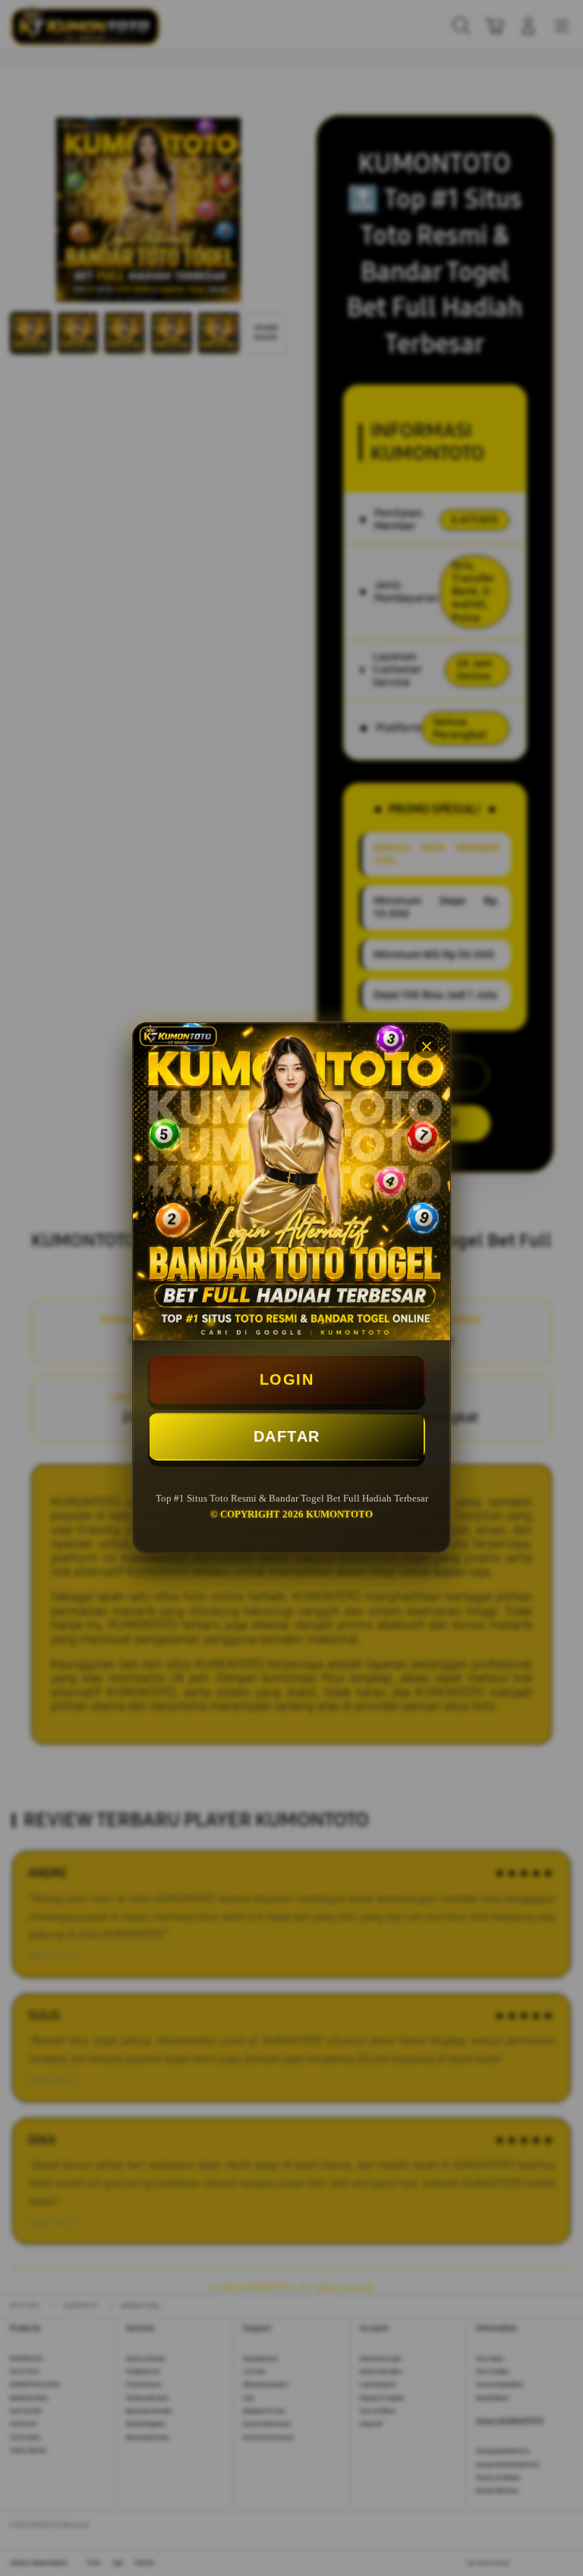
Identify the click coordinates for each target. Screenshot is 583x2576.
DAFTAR (287, 1436)
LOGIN (287, 1379)
